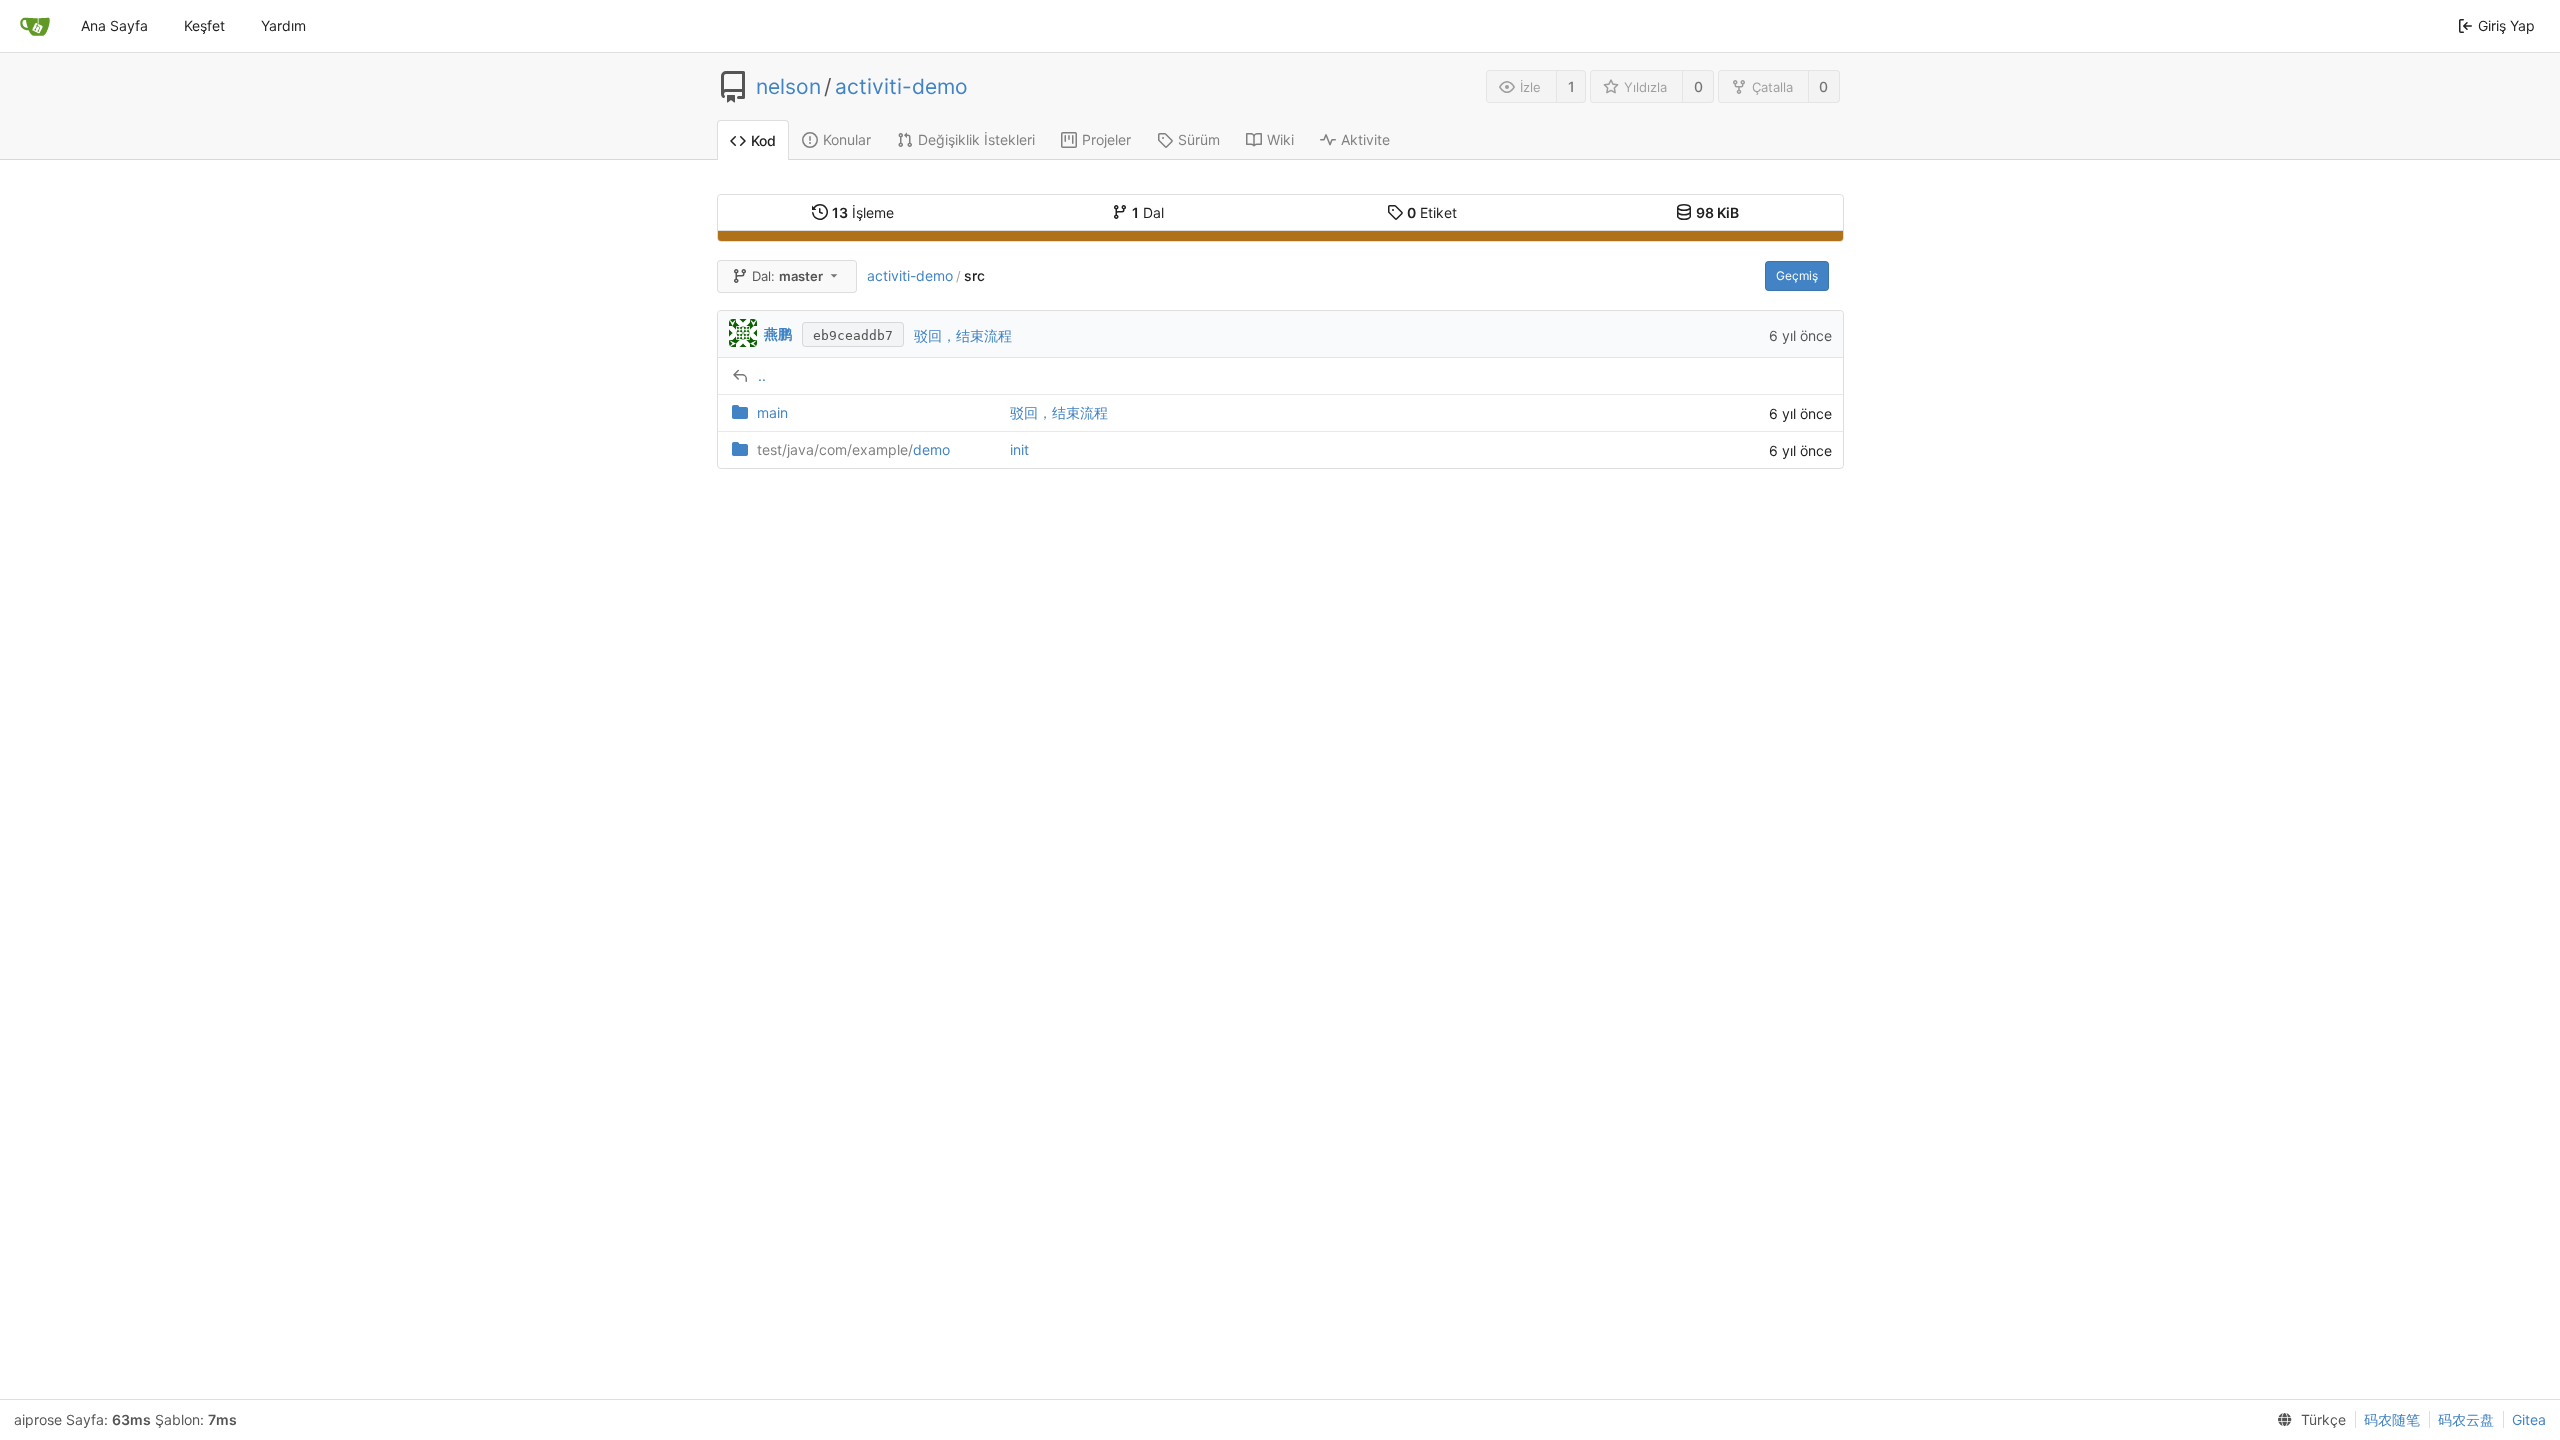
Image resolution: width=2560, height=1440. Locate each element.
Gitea (2529, 1419)
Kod (763, 140)
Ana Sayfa (114, 25)
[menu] (2307, 1420)
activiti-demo (901, 87)
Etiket (1432, 212)
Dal (1148, 212)
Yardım (283, 25)
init (1019, 449)
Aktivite (1365, 139)
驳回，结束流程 (963, 335)
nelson (788, 87)
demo (853, 449)
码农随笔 (2392, 1419)
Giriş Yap (2506, 25)
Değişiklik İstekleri (976, 139)
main (772, 412)
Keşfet (204, 25)
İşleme (863, 212)
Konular (847, 139)
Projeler (1106, 139)
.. (762, 375)
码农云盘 (2466, 1419)
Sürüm (1199, 139)
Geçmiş (1797, 275)
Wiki (1280, 139)
